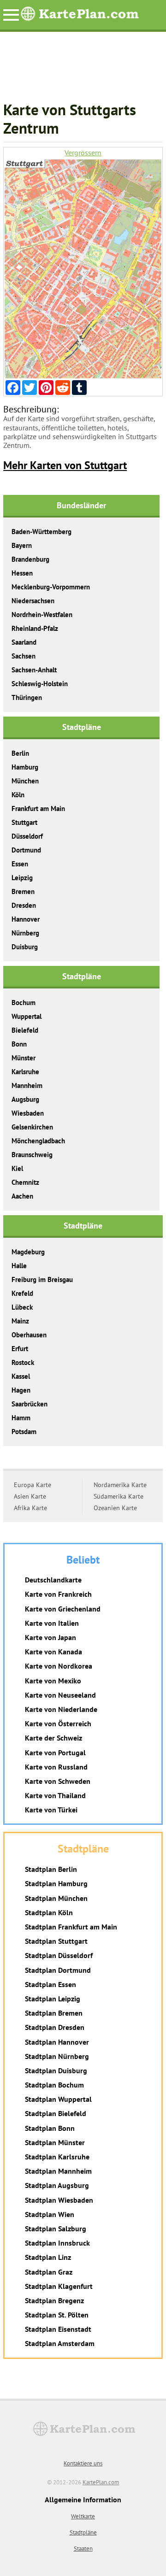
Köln (18, 795)
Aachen (22, 1196)
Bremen (23, 891)
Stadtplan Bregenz (54, 2300)
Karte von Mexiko (53, 1681)
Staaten (83, 2549)
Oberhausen (29, 1335)
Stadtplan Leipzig (53, 1999)
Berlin (20, 753)
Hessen (22, 573)
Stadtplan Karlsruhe (57, 2157)
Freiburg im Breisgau (42, 1279)
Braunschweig (32, 1155)
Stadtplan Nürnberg (57, 2056)
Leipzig (22, 878)
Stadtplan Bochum (54, 2085)
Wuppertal (27, 1016)
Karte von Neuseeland (60, 1695)
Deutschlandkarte (53, 1580)
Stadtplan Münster (55, 2142)
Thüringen (27, 697)
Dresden (24, 905)
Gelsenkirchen (32, 1127)
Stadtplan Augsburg (57, 2185)
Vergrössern (83, 153)
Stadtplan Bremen (54, 2013)
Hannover (26, 919)
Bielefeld (25, 1030)
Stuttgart (24, 822)
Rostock (23, 1362)
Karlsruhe (25, 1072)
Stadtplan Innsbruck (57, 2243)
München (25, 781)
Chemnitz (25, 1182)
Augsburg (25, 1099)
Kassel (21, 1376)
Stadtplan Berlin (51, 1869)
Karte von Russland (56, 1767)
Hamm (21, 1418)
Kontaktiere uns (83, 2463)
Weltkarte (83, 2516)
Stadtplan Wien (50, 2214)
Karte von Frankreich (58, 1594)
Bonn (19, 1044)
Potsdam (24, 1432)
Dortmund (26, 850)
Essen (20, 864)
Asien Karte (30, 1496)
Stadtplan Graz (49, 2272)
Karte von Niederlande (61, 1709)
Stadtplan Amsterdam (60, 2343)
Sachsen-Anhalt (34, 670)
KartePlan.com (101, 2482)
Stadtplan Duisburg (56, 2070)
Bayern (22, 545)
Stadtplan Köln (49, 1912)
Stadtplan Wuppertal (58, 2099)
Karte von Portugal (55, 1753)
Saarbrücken (30, 1404)
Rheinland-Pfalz (35, 628)
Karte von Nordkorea (59, 1666)
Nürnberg (25, 933)
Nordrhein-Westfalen (42, 615)
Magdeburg (28, 1252)
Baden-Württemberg (41, 532)
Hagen (21, 1390)
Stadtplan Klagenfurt (59, 2286)
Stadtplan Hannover (57, 2042)
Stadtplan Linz (48, 2257)
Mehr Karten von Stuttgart (65, 465)
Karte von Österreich (58, 1723)
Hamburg (25, 767)
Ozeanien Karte (115, 1508)
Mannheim (27, 1085)
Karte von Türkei (51, 1810)
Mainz (20, 1321)
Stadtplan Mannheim (58, 2171)
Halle (19, 1266)
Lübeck (22, 1307)
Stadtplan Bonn (50, 2128)
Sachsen (24, 656)
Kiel (17, 1168)
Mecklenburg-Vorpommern (51, 587)
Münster (24, 1058)
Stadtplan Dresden (55, 2027)
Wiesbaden (28, 1113)
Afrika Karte (30, 1508)
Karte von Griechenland (63, 1609)
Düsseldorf (27, 836)
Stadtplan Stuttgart (56, 1941)
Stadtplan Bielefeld (56, 2113)
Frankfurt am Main (38, 809)
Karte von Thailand (55, 1795)
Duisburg (25, 947)
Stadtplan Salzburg (56, 2229)
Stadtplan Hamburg (56, 1883)
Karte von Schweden (58, 1781)
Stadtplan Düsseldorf (59, 1955)
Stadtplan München (56, 1898)
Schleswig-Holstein (40, 684)
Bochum (24, 1003)
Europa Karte (33, 1485)
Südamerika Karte (119, 1496)
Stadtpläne (83, 2532)
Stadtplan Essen (50, 1984)
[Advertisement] (83, 71)
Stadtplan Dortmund (58, 1970)
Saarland (24, 642)
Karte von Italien (52, 1623)
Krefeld (22, 1293)
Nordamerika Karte (120, 1485)
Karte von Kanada (53, 1652)
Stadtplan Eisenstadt (58, 2329)
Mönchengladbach (38, 1141)
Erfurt (20, 1349)
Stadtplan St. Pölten (57, 2315)
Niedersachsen (33, 601)
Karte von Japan (50, 1637)
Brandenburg (30, 559)
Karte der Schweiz (53, 1738)
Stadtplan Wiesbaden (59, 2200)
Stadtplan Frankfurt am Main (71, 1927)
